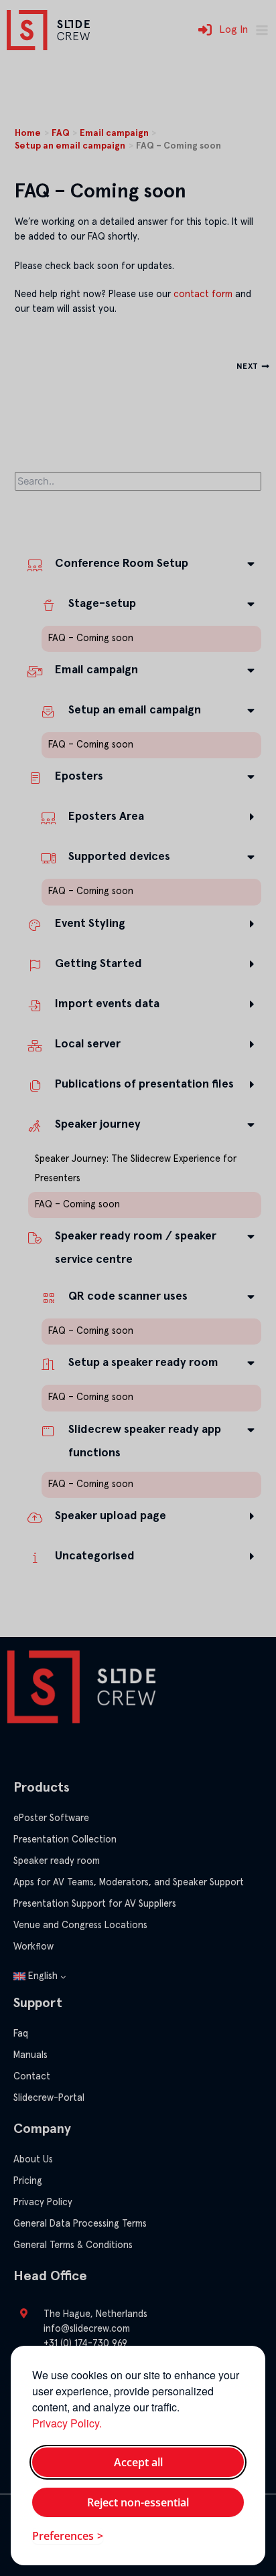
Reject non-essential (138, 2502)
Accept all (138, 2462)
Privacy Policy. (67, 2423)
